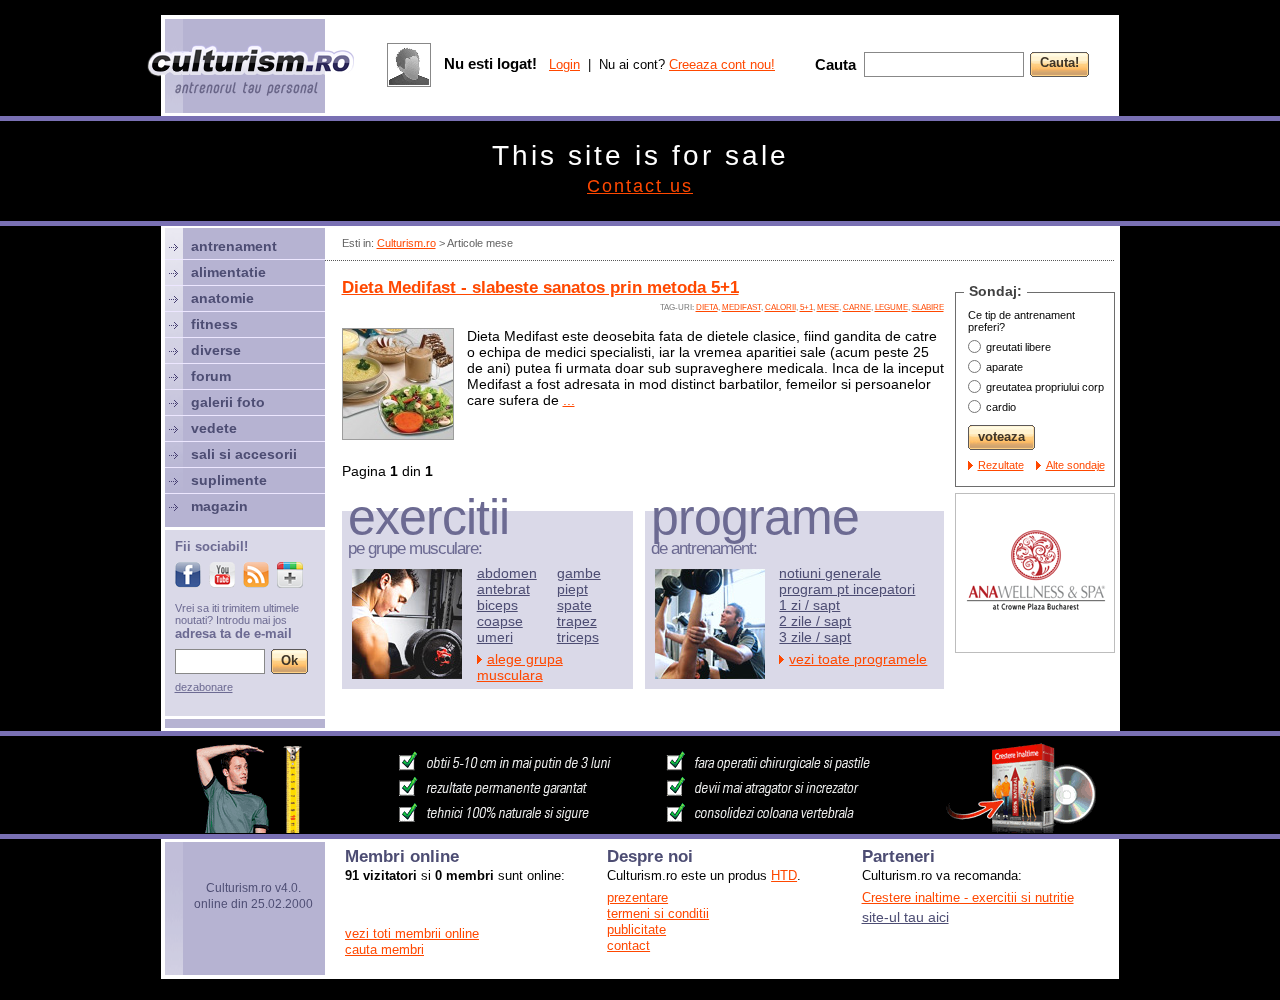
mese (828, 307)
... (569, 400)
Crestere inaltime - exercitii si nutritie (968, 897)
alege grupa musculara (520, 667)
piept (572, 589)
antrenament (234, 246)
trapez (577, 621)
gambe (579, 573)
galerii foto (228, 402)
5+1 (806, 307)
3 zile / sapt (815, 637)
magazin (219, 506)
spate (574, 605)
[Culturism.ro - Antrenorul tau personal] (252, 72)
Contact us (640, 186)
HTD (784, 875)
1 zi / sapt (809, 605)
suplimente (229, 480)
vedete (214, 428)
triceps (578, 637)
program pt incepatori (847, 589)
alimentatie (228, 272)
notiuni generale (830, 573)
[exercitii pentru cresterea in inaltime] (640, 828)
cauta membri (384, 949)
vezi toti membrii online (412, 933)
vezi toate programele (858, 659)
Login (564, 64)
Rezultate (1001, 465)
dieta (707, 307)
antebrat (503, 589)
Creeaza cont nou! (722, 64)
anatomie (222, 298)
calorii (780, 307)
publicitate (636, 929)
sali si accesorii (244, 454)
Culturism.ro (406, 243)
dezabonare (204, 687)
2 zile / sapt (815, 621)
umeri (495, 637)
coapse (500, 621)
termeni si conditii (658, 913)
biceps (497, 605)
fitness (214, 324)
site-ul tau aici (905, 917)
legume (891, 307)
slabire (928, 307)
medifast (741, 307)
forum (211, 376)
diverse (216, 350)
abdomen (507, 573)
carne (857, 307)
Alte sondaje (1075, 465)
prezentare (637, 897)
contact (628, 945)
